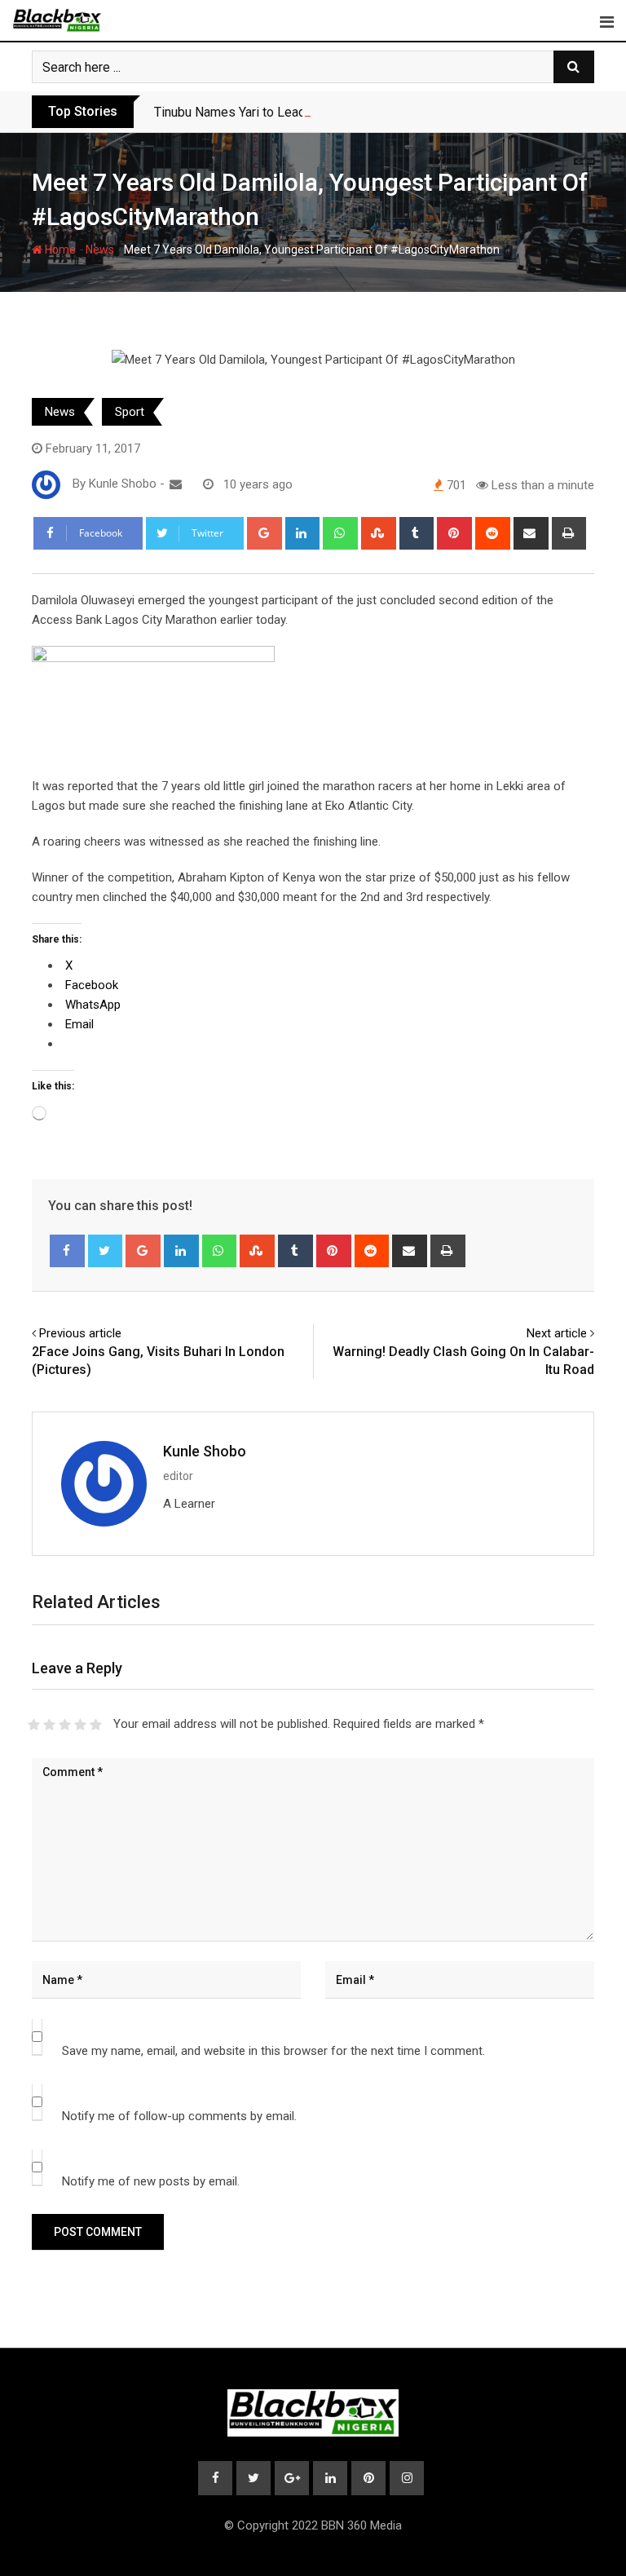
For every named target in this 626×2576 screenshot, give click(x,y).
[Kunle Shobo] (176, 484)
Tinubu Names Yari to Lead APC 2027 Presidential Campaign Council (349, 112)
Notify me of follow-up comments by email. (179, 2116)
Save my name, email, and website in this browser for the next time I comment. (273, 2051)
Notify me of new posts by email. (151, 2181)
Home (59, 250)
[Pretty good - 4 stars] (80, 1725)
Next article (557, 1333)
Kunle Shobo (205, 1451)
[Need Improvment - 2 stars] (49, 1725)
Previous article (80, 1333)
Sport (130, 412)
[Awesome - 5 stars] (96, 1725)
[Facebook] (67, 1251)
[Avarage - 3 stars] (65, 1725)
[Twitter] (106, 1251)
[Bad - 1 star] (34, 1725)
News (100, 250)
